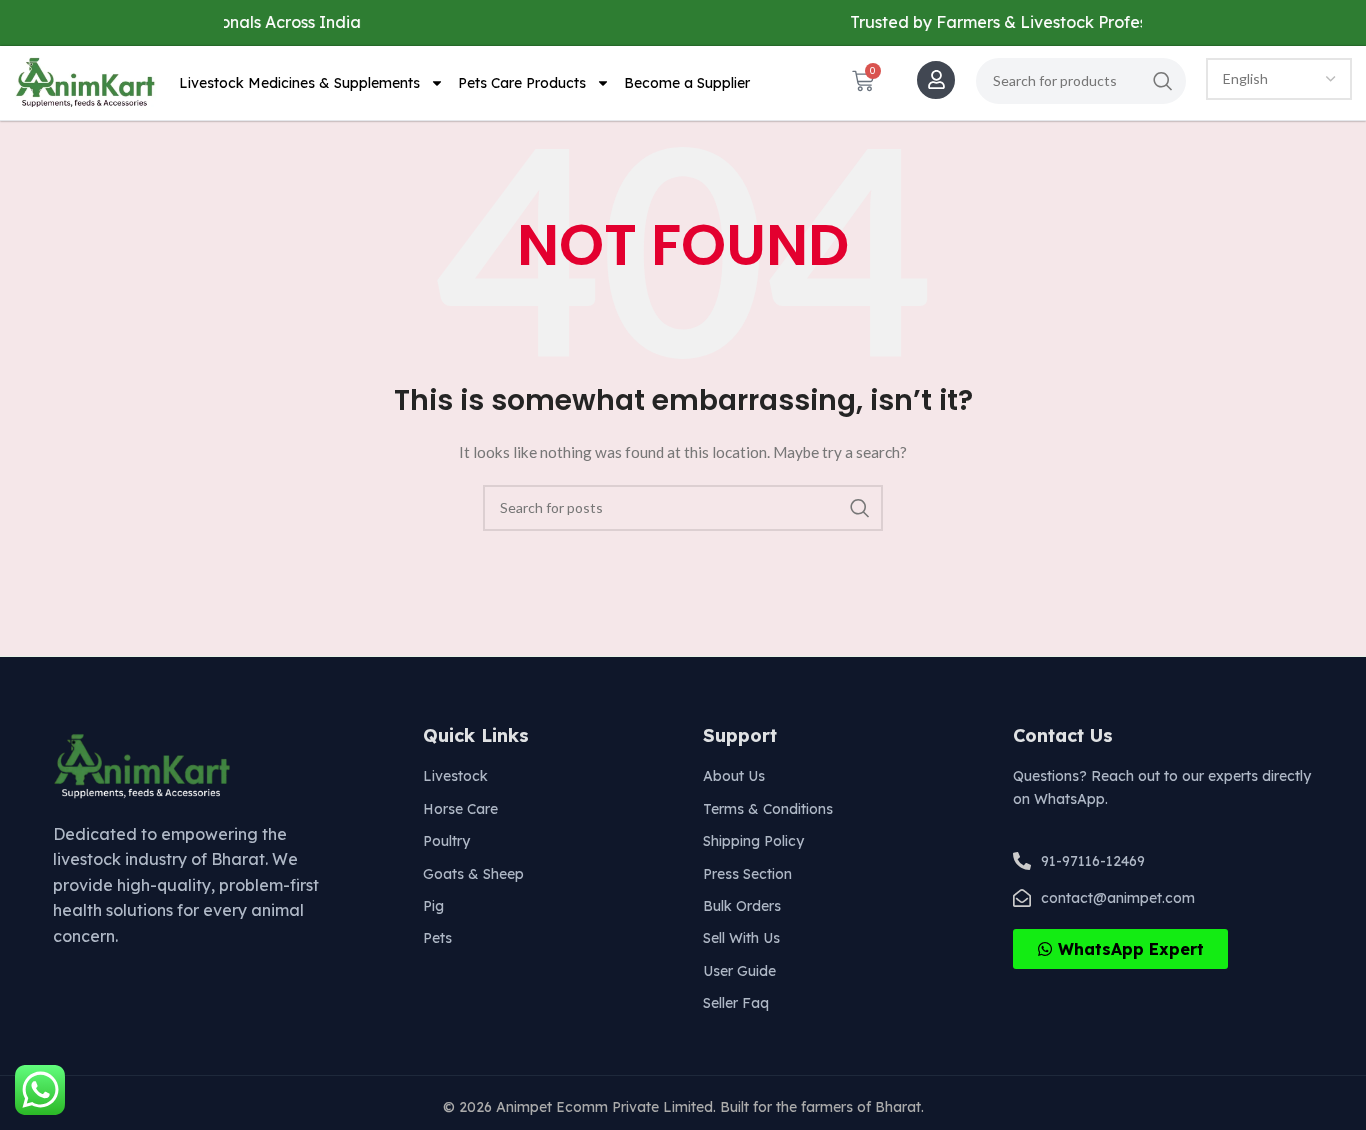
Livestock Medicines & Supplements (299, 83)
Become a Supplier (687, 83)
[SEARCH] (1163, 81)
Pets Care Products (522, 83)
